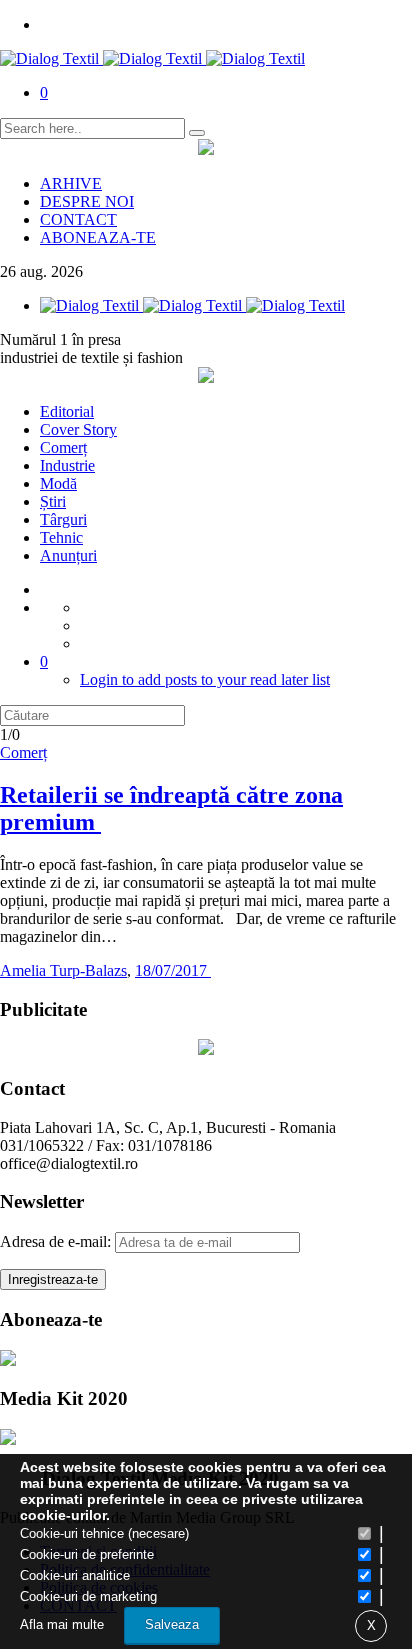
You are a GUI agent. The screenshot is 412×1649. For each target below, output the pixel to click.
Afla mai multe (62, 1624)
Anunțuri (68, 555)
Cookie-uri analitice (75, 1575)
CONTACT (78, 219)
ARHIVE (71, 183)
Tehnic (61, 537)
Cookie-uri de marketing (88, 1596)
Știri (53, 501)
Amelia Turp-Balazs (63, 970)
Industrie (67, 465)
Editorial (67, 411)
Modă (58, 483)
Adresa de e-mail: (57, 1241)
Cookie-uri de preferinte (87, 1554)
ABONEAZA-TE (98, 237)
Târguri (63, 519)
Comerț (63, 447)
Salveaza (172, 1624)
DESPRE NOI (87, 201)
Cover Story (78, 429)
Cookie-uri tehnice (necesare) (104, 1533)
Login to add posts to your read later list (205, 679)
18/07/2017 (173, 970)
